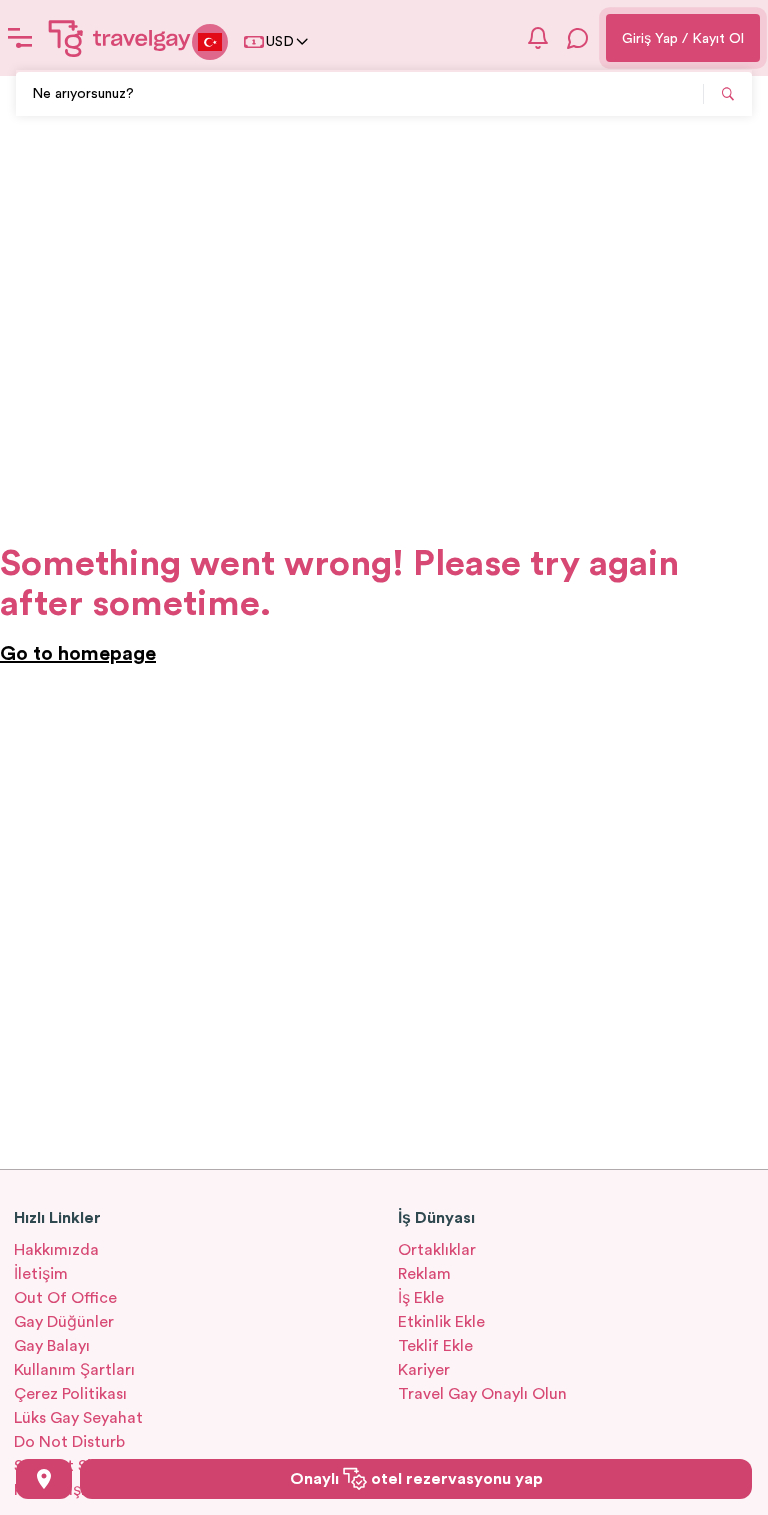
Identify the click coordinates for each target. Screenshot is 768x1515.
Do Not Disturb (69, 1442)
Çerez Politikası (70, 1394)
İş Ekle (421, 1298)
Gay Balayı (52, 1346)
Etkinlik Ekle (441, 1322)
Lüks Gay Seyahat (78, 1418)
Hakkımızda (56, 1250)
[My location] (44, 1479)
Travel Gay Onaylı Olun (482, 1394)
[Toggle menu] (20, 38)
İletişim (41, 1274)
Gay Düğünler (64, 1322)
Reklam (424, 1274)
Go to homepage (78, 654)
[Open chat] (578, 38)
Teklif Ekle (435, 1346)
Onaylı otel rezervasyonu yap (416, 1479)
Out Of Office (65, 1298)
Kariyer (424, 1370)
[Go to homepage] (120, 38)
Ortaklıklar (437, 1250)
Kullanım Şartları (74, 1370)
